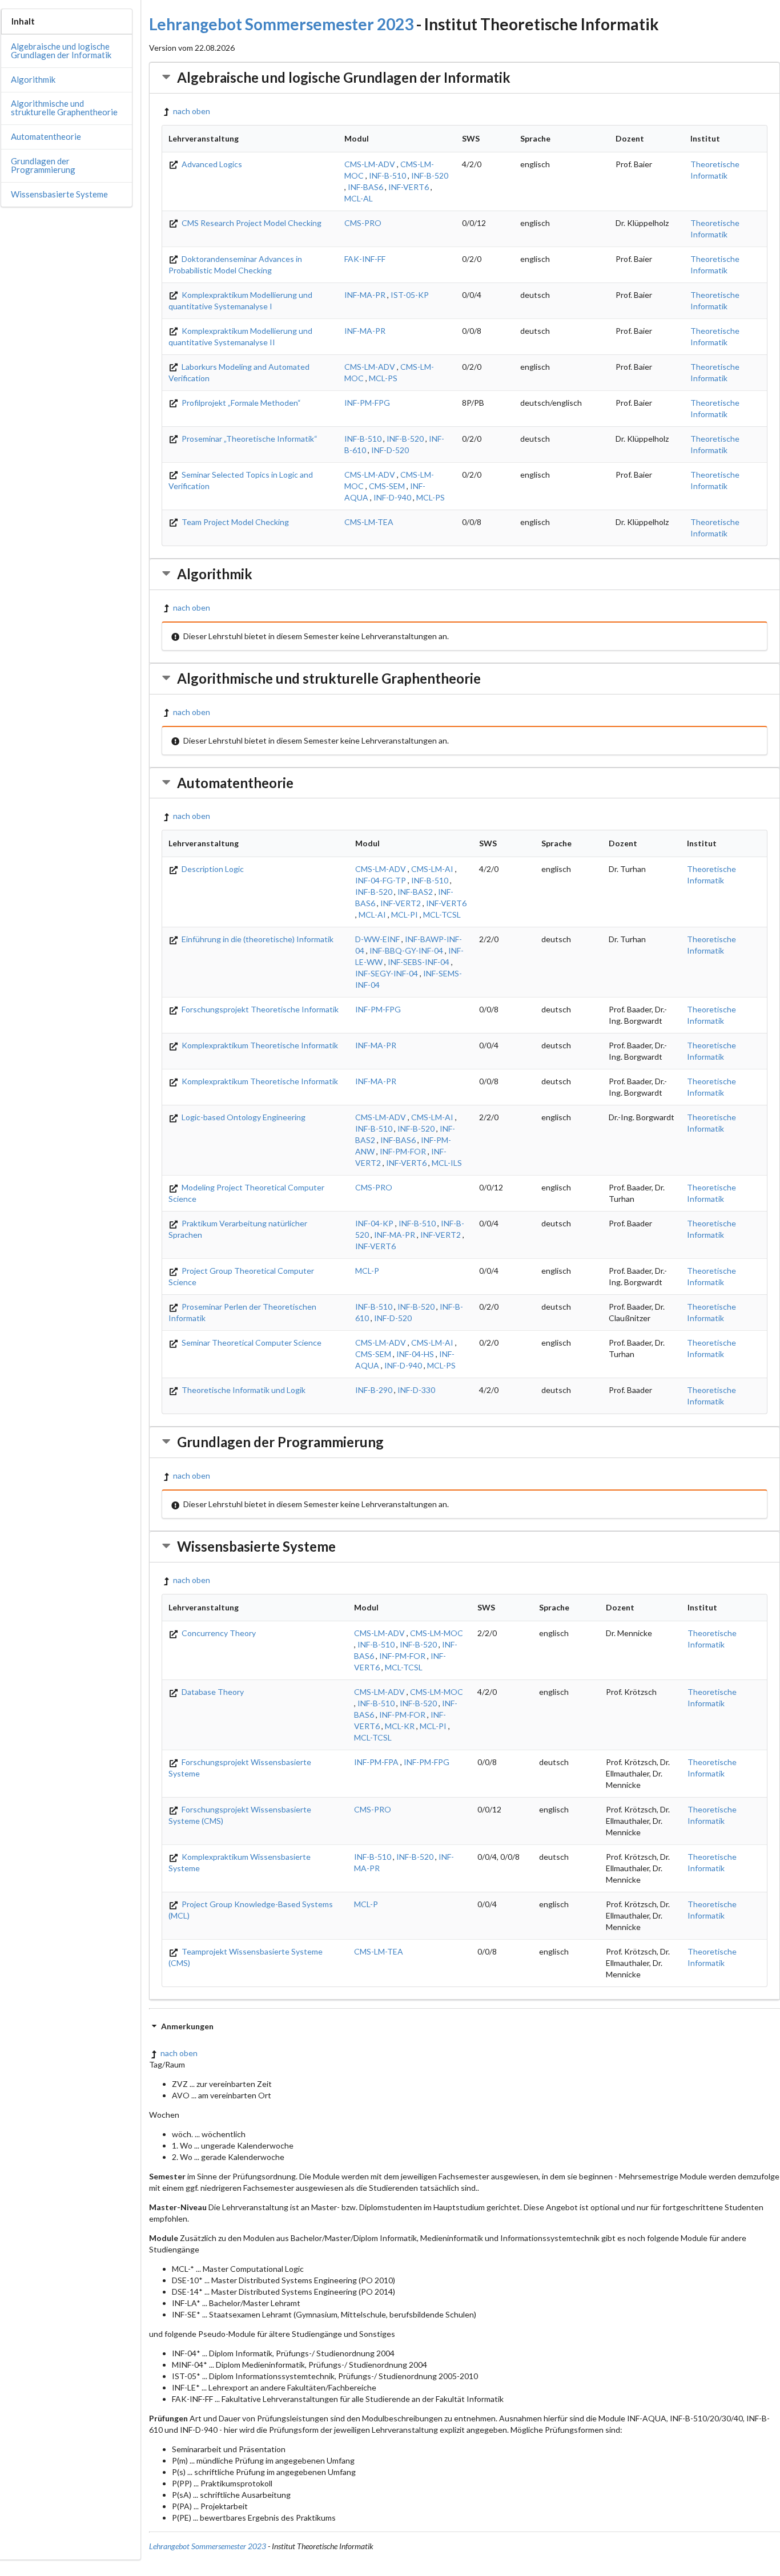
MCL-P (367, 1271)
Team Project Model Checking (234, 522)
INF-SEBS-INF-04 (419, 962)
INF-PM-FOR (403, 1151)
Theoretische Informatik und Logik (243, 1390)
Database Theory (212, 1692)
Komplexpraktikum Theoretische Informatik (259, 1045)
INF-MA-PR (365, 295)
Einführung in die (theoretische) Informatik (257, 939)
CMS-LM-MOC (437, 1633)
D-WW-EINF (377, 939)
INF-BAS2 (415, 892)
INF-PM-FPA (376, 1762)
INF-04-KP (374, 1223)
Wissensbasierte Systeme (59, 194)
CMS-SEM (387, 486)
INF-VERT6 (409, 187)
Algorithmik (33, 79)
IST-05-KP (410, 295)
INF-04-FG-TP (381, 880)
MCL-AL (359, 198)
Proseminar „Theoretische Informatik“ (249, 439)
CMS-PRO (363, 223)
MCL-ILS (447, 1163)
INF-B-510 (387, 175)
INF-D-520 (390, 450)
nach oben (192, 111)
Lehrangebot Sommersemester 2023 (281, 24)
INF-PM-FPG (367, 403)
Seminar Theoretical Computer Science (251, 1342)
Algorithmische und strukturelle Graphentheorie (64, 108)
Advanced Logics (211, 164)
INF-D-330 (416, 1390)
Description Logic (212, 869)
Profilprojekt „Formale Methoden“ (240, 403)
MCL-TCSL (442, 914)
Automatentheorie (46, 136)
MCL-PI (405, 914)
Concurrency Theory (218, 1633)
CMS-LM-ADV (370, 164)
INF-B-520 (430, 175)
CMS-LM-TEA (369, 522)
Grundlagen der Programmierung (43, 165)
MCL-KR (400, 1726)
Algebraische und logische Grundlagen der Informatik (61, 51)
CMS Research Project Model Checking (251, 223)
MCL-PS (383, 378)
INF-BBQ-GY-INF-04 (406, 950)
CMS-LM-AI (432, 869)
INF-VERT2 (401, 903)
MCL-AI (372, 914)
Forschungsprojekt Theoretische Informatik (259, 1009)
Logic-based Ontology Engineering (243, 1117)
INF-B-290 (374, 1390)
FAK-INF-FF (365, 259)
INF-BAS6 (365, 187)
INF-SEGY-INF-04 (387, 973)
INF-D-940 (392, 497)
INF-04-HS (415, 1354)
